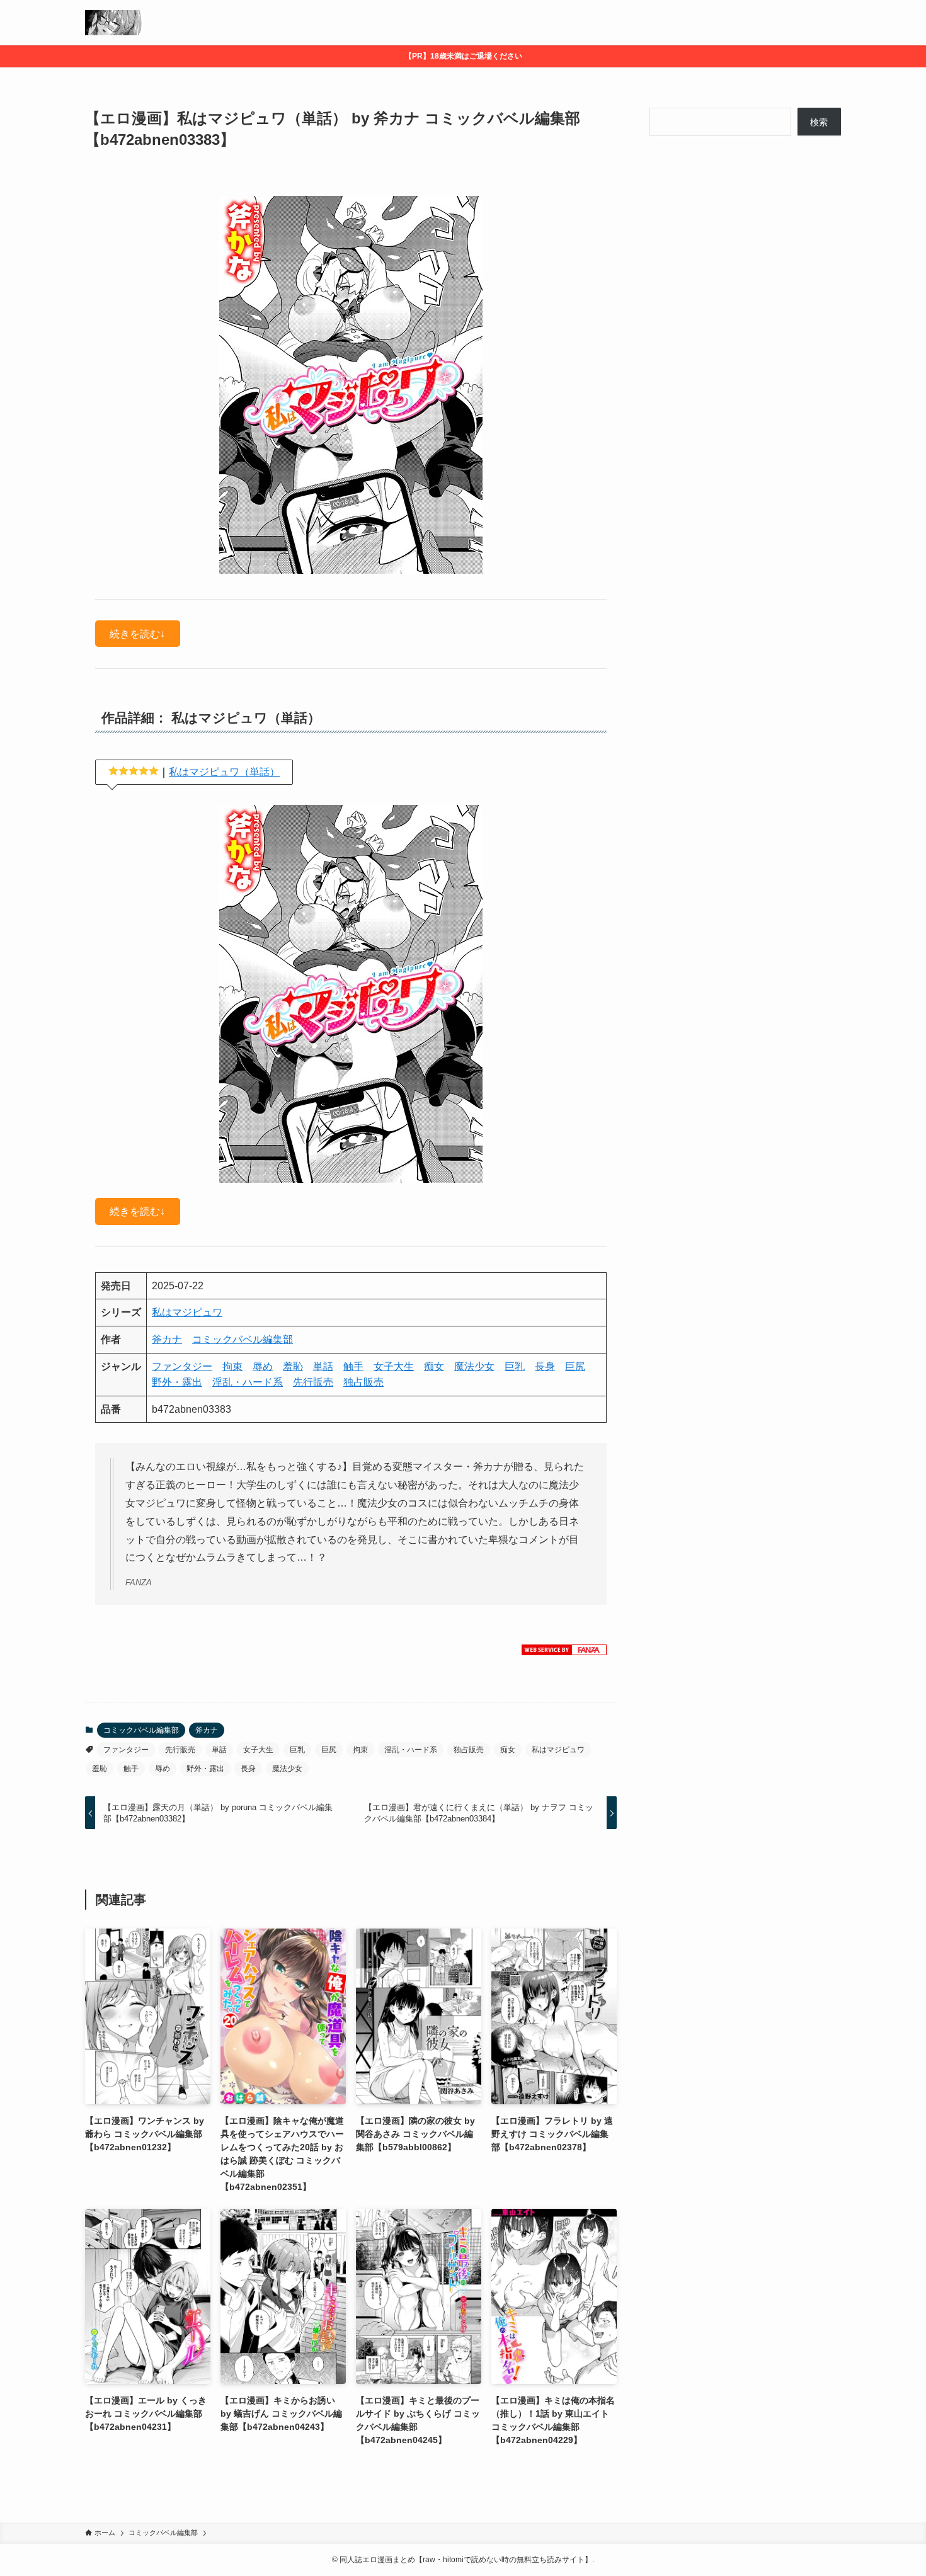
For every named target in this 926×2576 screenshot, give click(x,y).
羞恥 (293, 1366)
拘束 (232, 1366)
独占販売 (363, 1382)
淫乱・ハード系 (248, 1382)
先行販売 (313, 1382)
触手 (353, 1366)
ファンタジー (182, 1366)
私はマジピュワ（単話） (224, 772)
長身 (545, 1366)
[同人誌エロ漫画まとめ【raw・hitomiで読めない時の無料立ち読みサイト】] (114, 23)
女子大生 (394, 1366)
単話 (323, 1366)
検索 (819, 122)
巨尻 (575, 1366)
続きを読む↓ (137, 633)
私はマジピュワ (187, 1312)
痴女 (434, 1366)
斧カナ (167, 1339)
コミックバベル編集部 (243, 1339)
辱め (263, 1366)
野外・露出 (177, 1382)
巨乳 (515, 1366)
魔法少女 (474, 1366)
